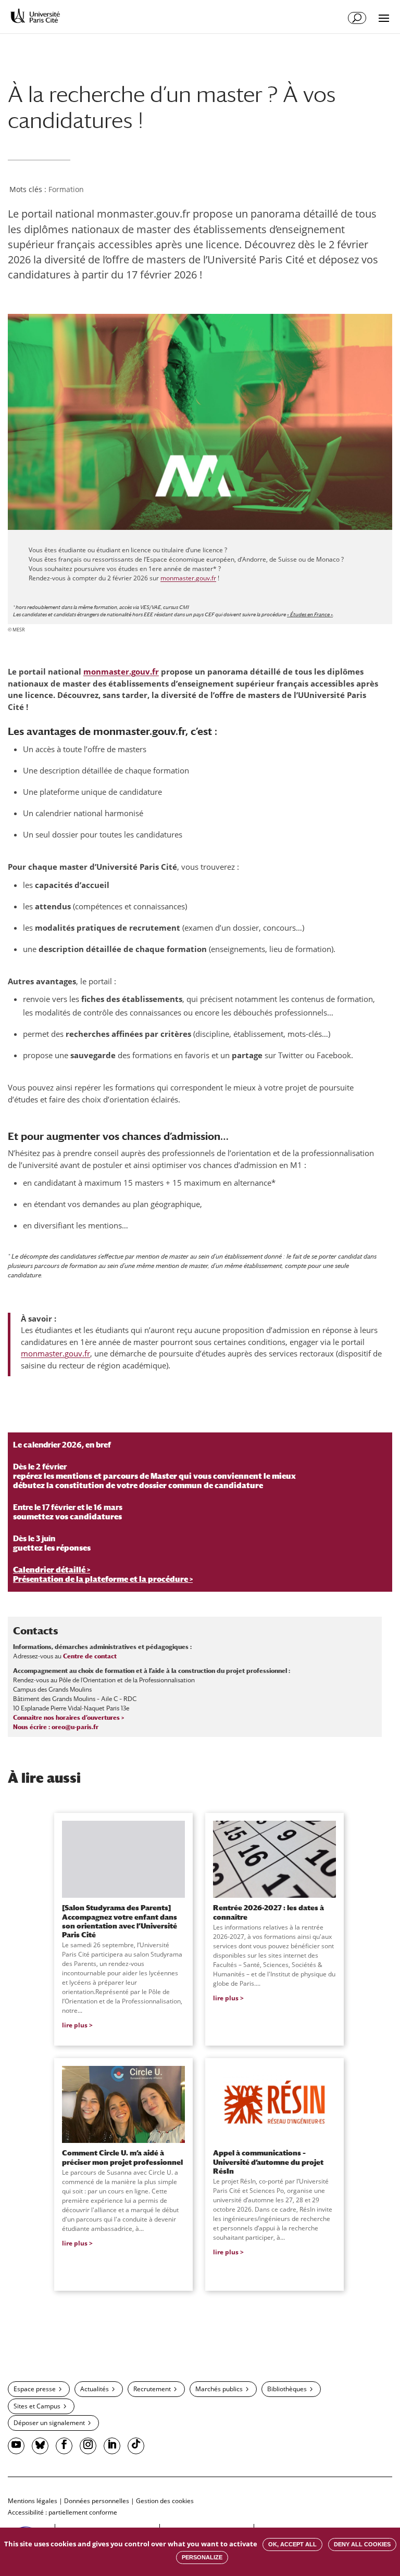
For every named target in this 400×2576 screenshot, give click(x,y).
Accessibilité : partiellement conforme (63, 2512)
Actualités (95, 2389)
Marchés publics (219, 2389)
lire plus (75, 2025)
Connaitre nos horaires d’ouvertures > (68, 1718)
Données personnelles (97, 2501)
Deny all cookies (362, 2544)
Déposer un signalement (49, 2423)
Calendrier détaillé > (52, 1570)
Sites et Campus (37, 2406)
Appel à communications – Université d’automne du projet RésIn (268, 2162)
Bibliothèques (287, 2389)
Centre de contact (90, 1656)
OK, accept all (292, 2544)
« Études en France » (310, 614)
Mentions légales (33, 2501)
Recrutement (152, 2389)
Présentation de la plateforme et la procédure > (103, 1579)
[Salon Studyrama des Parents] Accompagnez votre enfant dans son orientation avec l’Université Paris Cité (120, 1921)
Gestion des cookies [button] (165, 2501)
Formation (66, 189)
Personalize (202, 2557)
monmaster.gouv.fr (188, 578)
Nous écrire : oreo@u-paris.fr (56, 1727)
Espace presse (35, 2389)
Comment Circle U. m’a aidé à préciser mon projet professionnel (122, 2157)
